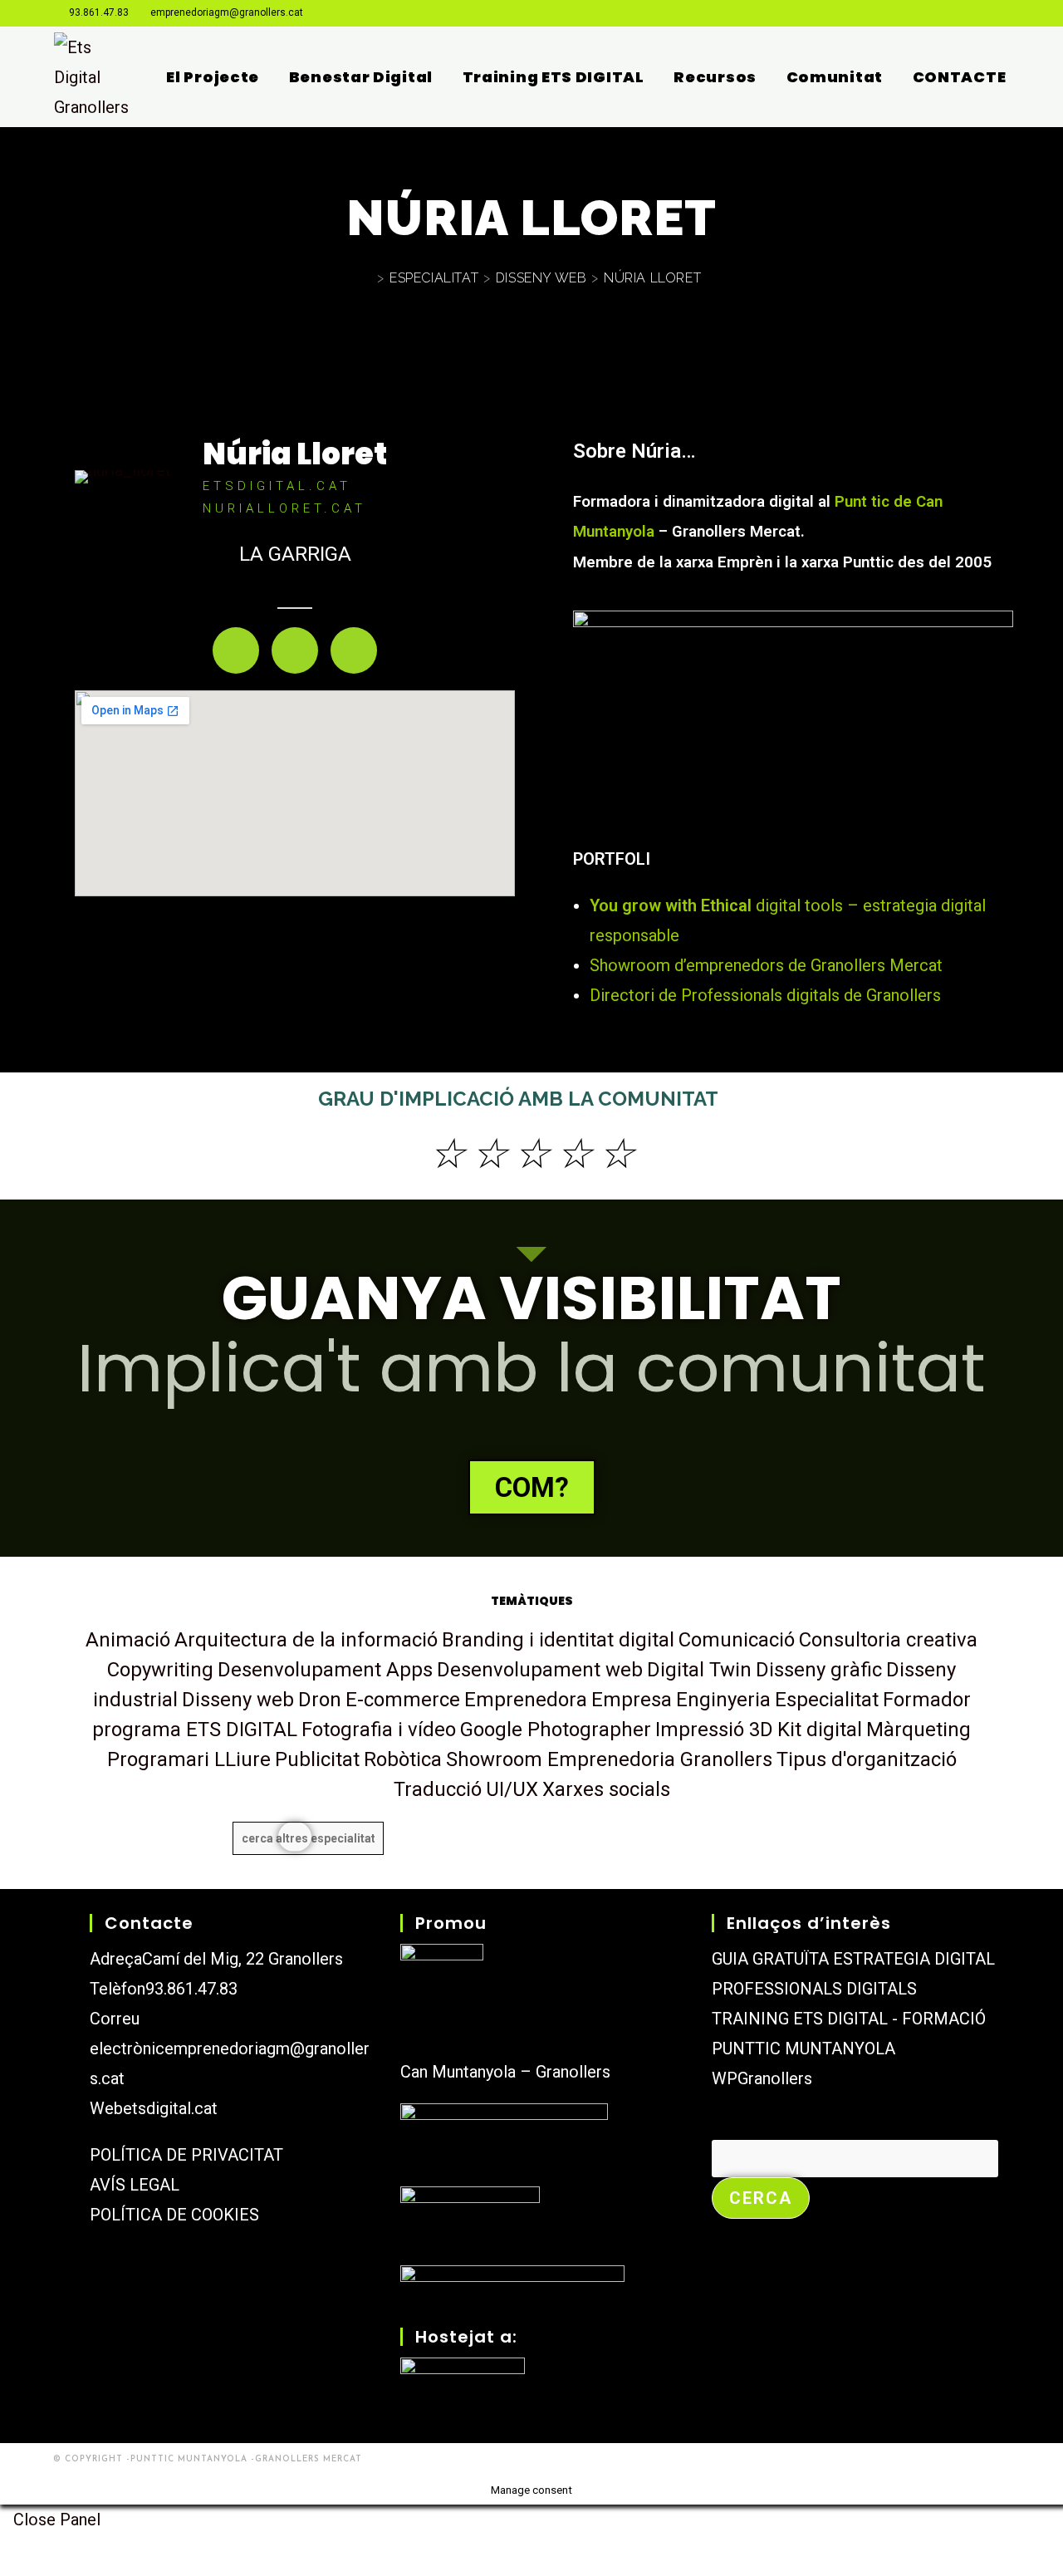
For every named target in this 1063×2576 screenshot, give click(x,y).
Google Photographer (556, 1730)
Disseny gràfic (819, 1670)
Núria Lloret (295, 454)
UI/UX (512, 1789)
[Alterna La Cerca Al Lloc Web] (1020, 77)
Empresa (632, 1700)
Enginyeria (723, 1700)
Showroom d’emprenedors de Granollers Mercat (766, 965)
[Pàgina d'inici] (367, 278)
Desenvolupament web (540, 1670)
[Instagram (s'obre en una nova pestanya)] (963, 13)
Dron (320, 1700)
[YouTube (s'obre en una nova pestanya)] (984, 13)
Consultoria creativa (888, 1640)
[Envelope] (295, 650)
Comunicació (737, 1640)
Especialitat (827, 1700)
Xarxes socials (606, 1789)
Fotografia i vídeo (379, 1730)
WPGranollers (762, 2078)
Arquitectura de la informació (306, 1640)
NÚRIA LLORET (652, 278)
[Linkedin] (354, 650)
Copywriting (160, 1670)
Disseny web (238, 1700)
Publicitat (317, 1759)
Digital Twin (699, 1670)
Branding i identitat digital (558, 1640)
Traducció (438, 1789)
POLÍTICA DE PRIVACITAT (186, 2155)
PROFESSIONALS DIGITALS (814, 1989)
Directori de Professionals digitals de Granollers (765, 995)
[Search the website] (308, 1838)
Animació (128, 1640)
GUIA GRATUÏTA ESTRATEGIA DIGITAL (853, 1959)
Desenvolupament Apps (325, 1670)
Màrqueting (918, 1730)
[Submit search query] (295, 1836)
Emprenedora (526, 1700)
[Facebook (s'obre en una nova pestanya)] (942, 13)
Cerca (735, 2125)
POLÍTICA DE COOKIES (174, 2215)
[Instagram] (236, 650)
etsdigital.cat (170, 2108)
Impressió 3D (714, 1730)
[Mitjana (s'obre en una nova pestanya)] (1002, 13)
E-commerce (403, 1700)
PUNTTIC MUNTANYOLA (803, 2049)
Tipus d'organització (867, 1759)
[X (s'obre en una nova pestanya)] (921, 13)
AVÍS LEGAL (135, 2185)
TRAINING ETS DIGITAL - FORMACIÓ (849, 2019)
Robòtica (403, 1759)
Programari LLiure (189, 1759)
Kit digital (820, 1730)
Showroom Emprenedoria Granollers (609, 1759)
